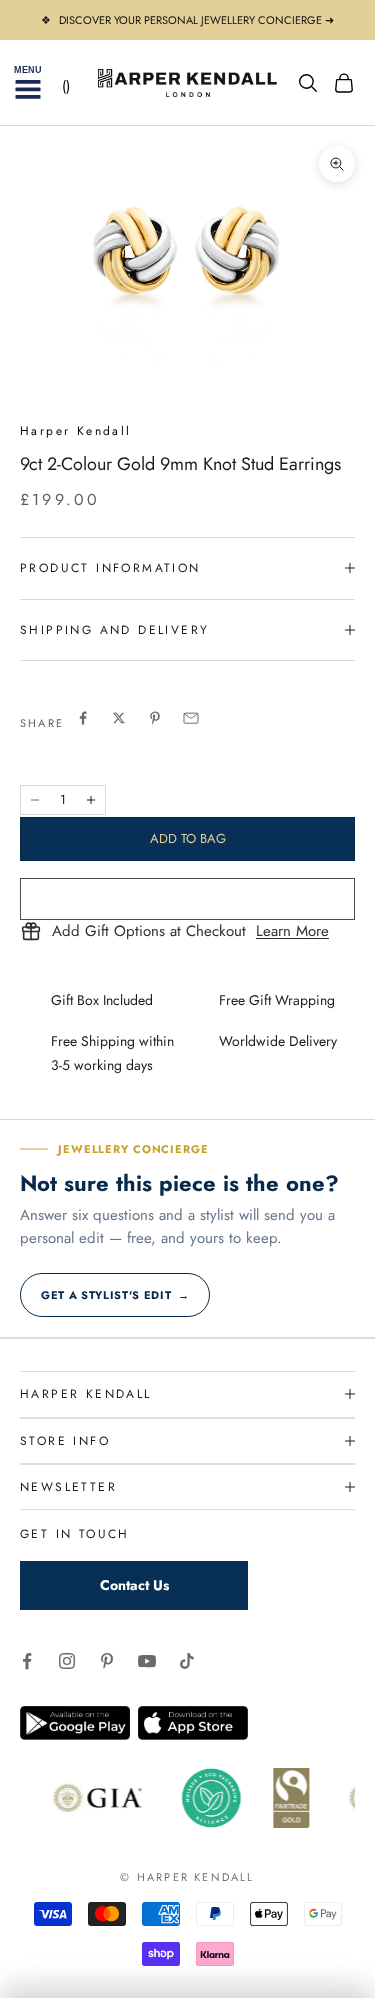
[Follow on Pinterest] (107, 1661)
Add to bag (188, 838)
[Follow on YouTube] (147, 1661)
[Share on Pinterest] (155, 718)
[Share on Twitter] (119, 718)
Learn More (292, 932)
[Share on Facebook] (83, 718)
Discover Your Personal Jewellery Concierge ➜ (196, 20)
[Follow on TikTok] (187, 1661)
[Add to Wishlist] (187, 899)
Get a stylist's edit (115, 1295)
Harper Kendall (76, 431)
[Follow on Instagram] (67, 1661)
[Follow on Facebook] (27, 1661)
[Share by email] (191, 718)
